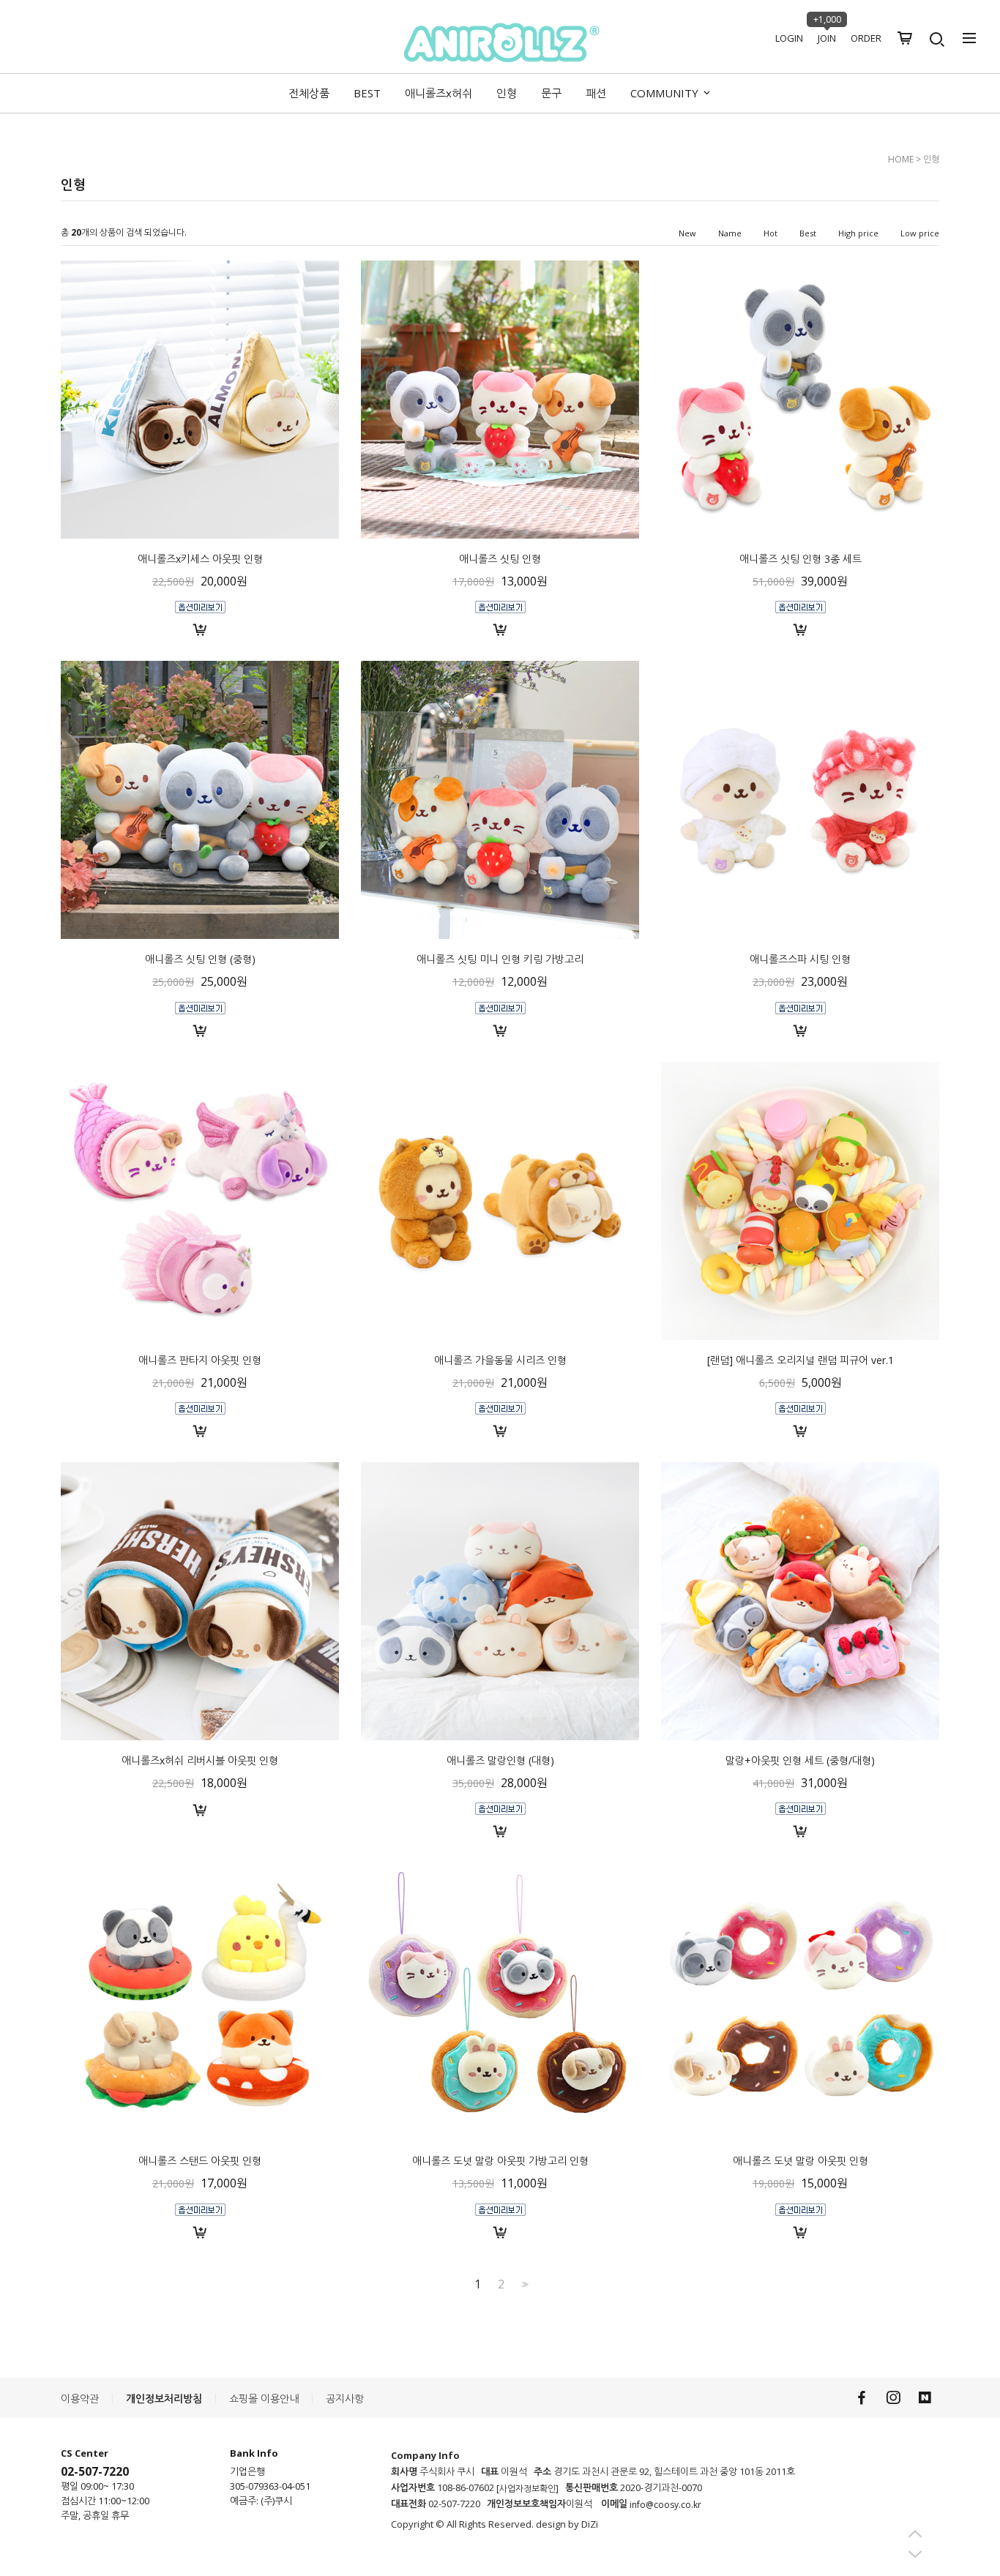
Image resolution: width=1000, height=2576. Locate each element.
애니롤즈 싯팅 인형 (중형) (200, 959)
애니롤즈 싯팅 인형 (500, 559)
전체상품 (309, 93)
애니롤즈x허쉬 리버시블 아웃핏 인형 (200, 1760)
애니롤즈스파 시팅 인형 (800, 959)
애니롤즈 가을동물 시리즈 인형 (500, 1359)
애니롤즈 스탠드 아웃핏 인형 (200, 2161)
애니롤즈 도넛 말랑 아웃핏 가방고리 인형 (500, 2161)
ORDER (866, 38)
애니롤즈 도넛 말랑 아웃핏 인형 (801, 2161)
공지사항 (345, 2399)
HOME (901, 159)
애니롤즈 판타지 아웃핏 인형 (200, 1359)
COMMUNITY (666, 93)
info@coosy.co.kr (665, 2505)
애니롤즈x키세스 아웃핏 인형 (200, 559)
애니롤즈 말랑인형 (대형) (500, 1760)
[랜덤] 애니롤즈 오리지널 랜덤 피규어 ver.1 (801, 1359)
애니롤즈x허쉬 (439, 93)
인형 (507, 93)
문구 (551, 93)
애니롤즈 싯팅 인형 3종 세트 (801, 559)
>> (523, 2284)
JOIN (827, 38)
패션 (596, 93)
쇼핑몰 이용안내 (264, 2399)
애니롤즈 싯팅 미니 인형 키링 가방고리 (500, 959)
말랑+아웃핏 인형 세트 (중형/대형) (800, 1760)
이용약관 (80, 2399)
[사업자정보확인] (527, 2489)
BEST (367, 93)
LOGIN (789, 38)
